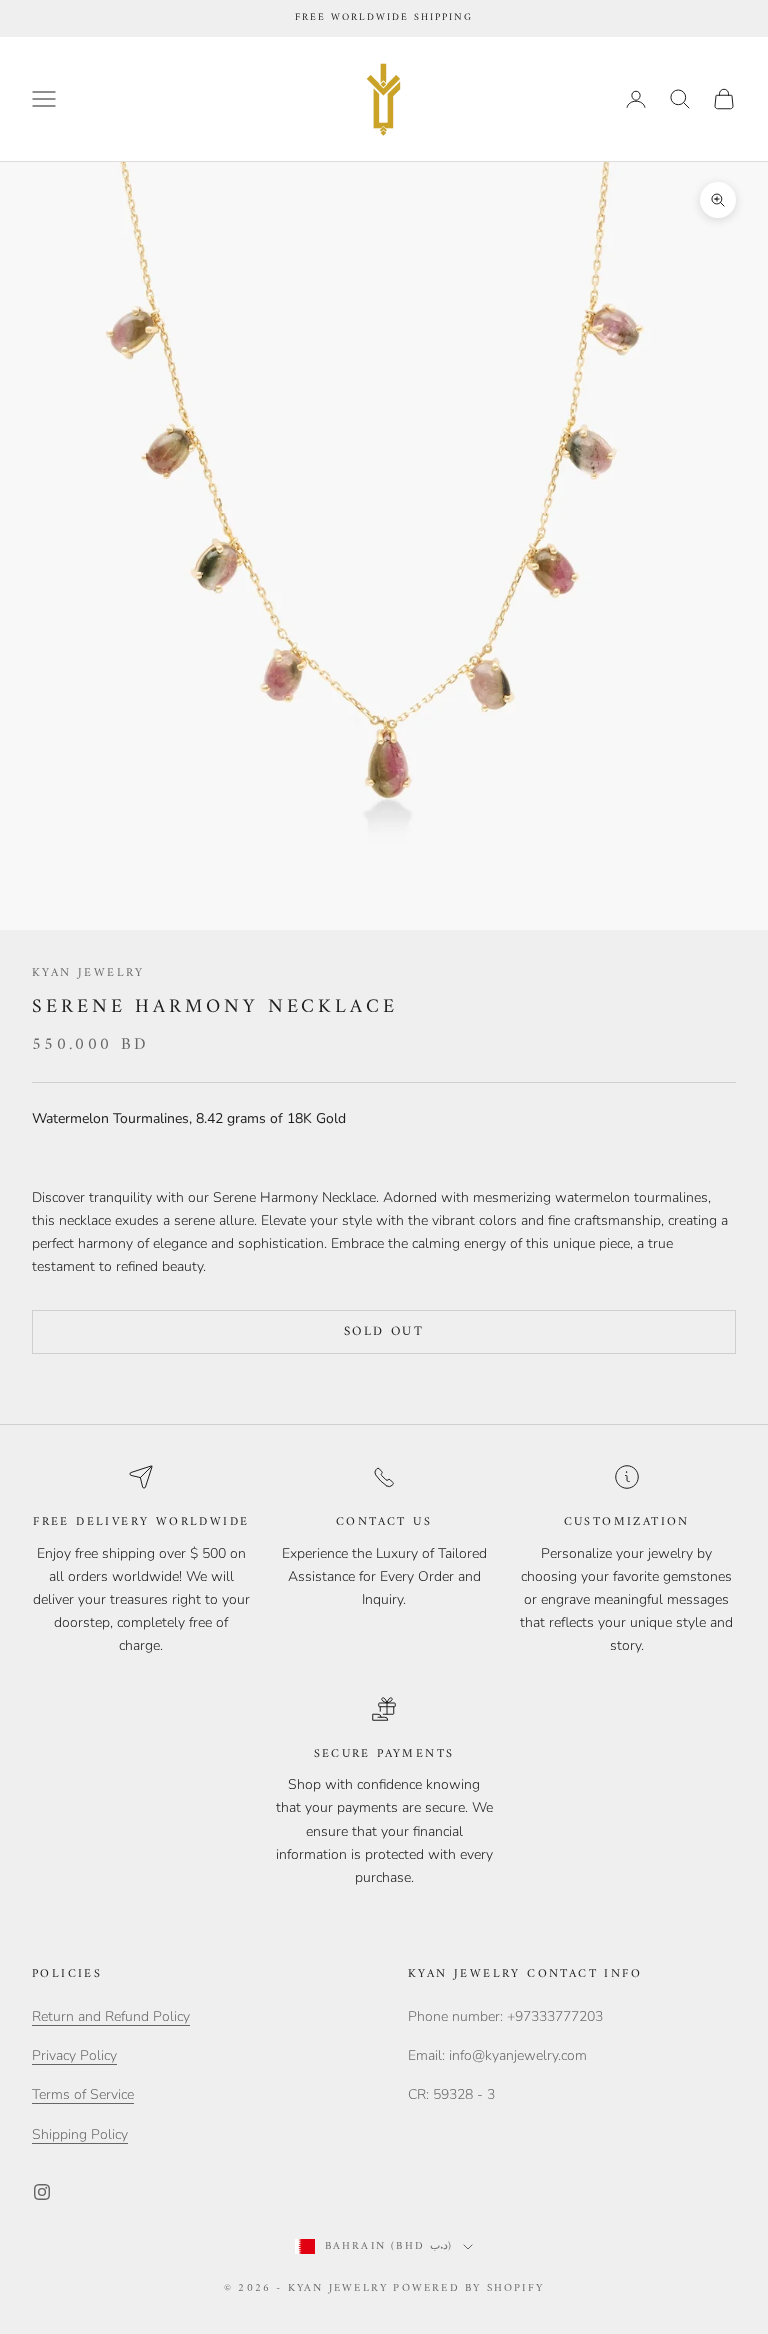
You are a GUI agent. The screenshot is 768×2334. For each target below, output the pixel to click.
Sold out (384, 1331)
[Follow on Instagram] (42, 2192)
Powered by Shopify (468, 2288)
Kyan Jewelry (88, 973)
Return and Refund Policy (111, 2016)
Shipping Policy (80, 2134)
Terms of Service (83, 2094)
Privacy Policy (74, 2055)
